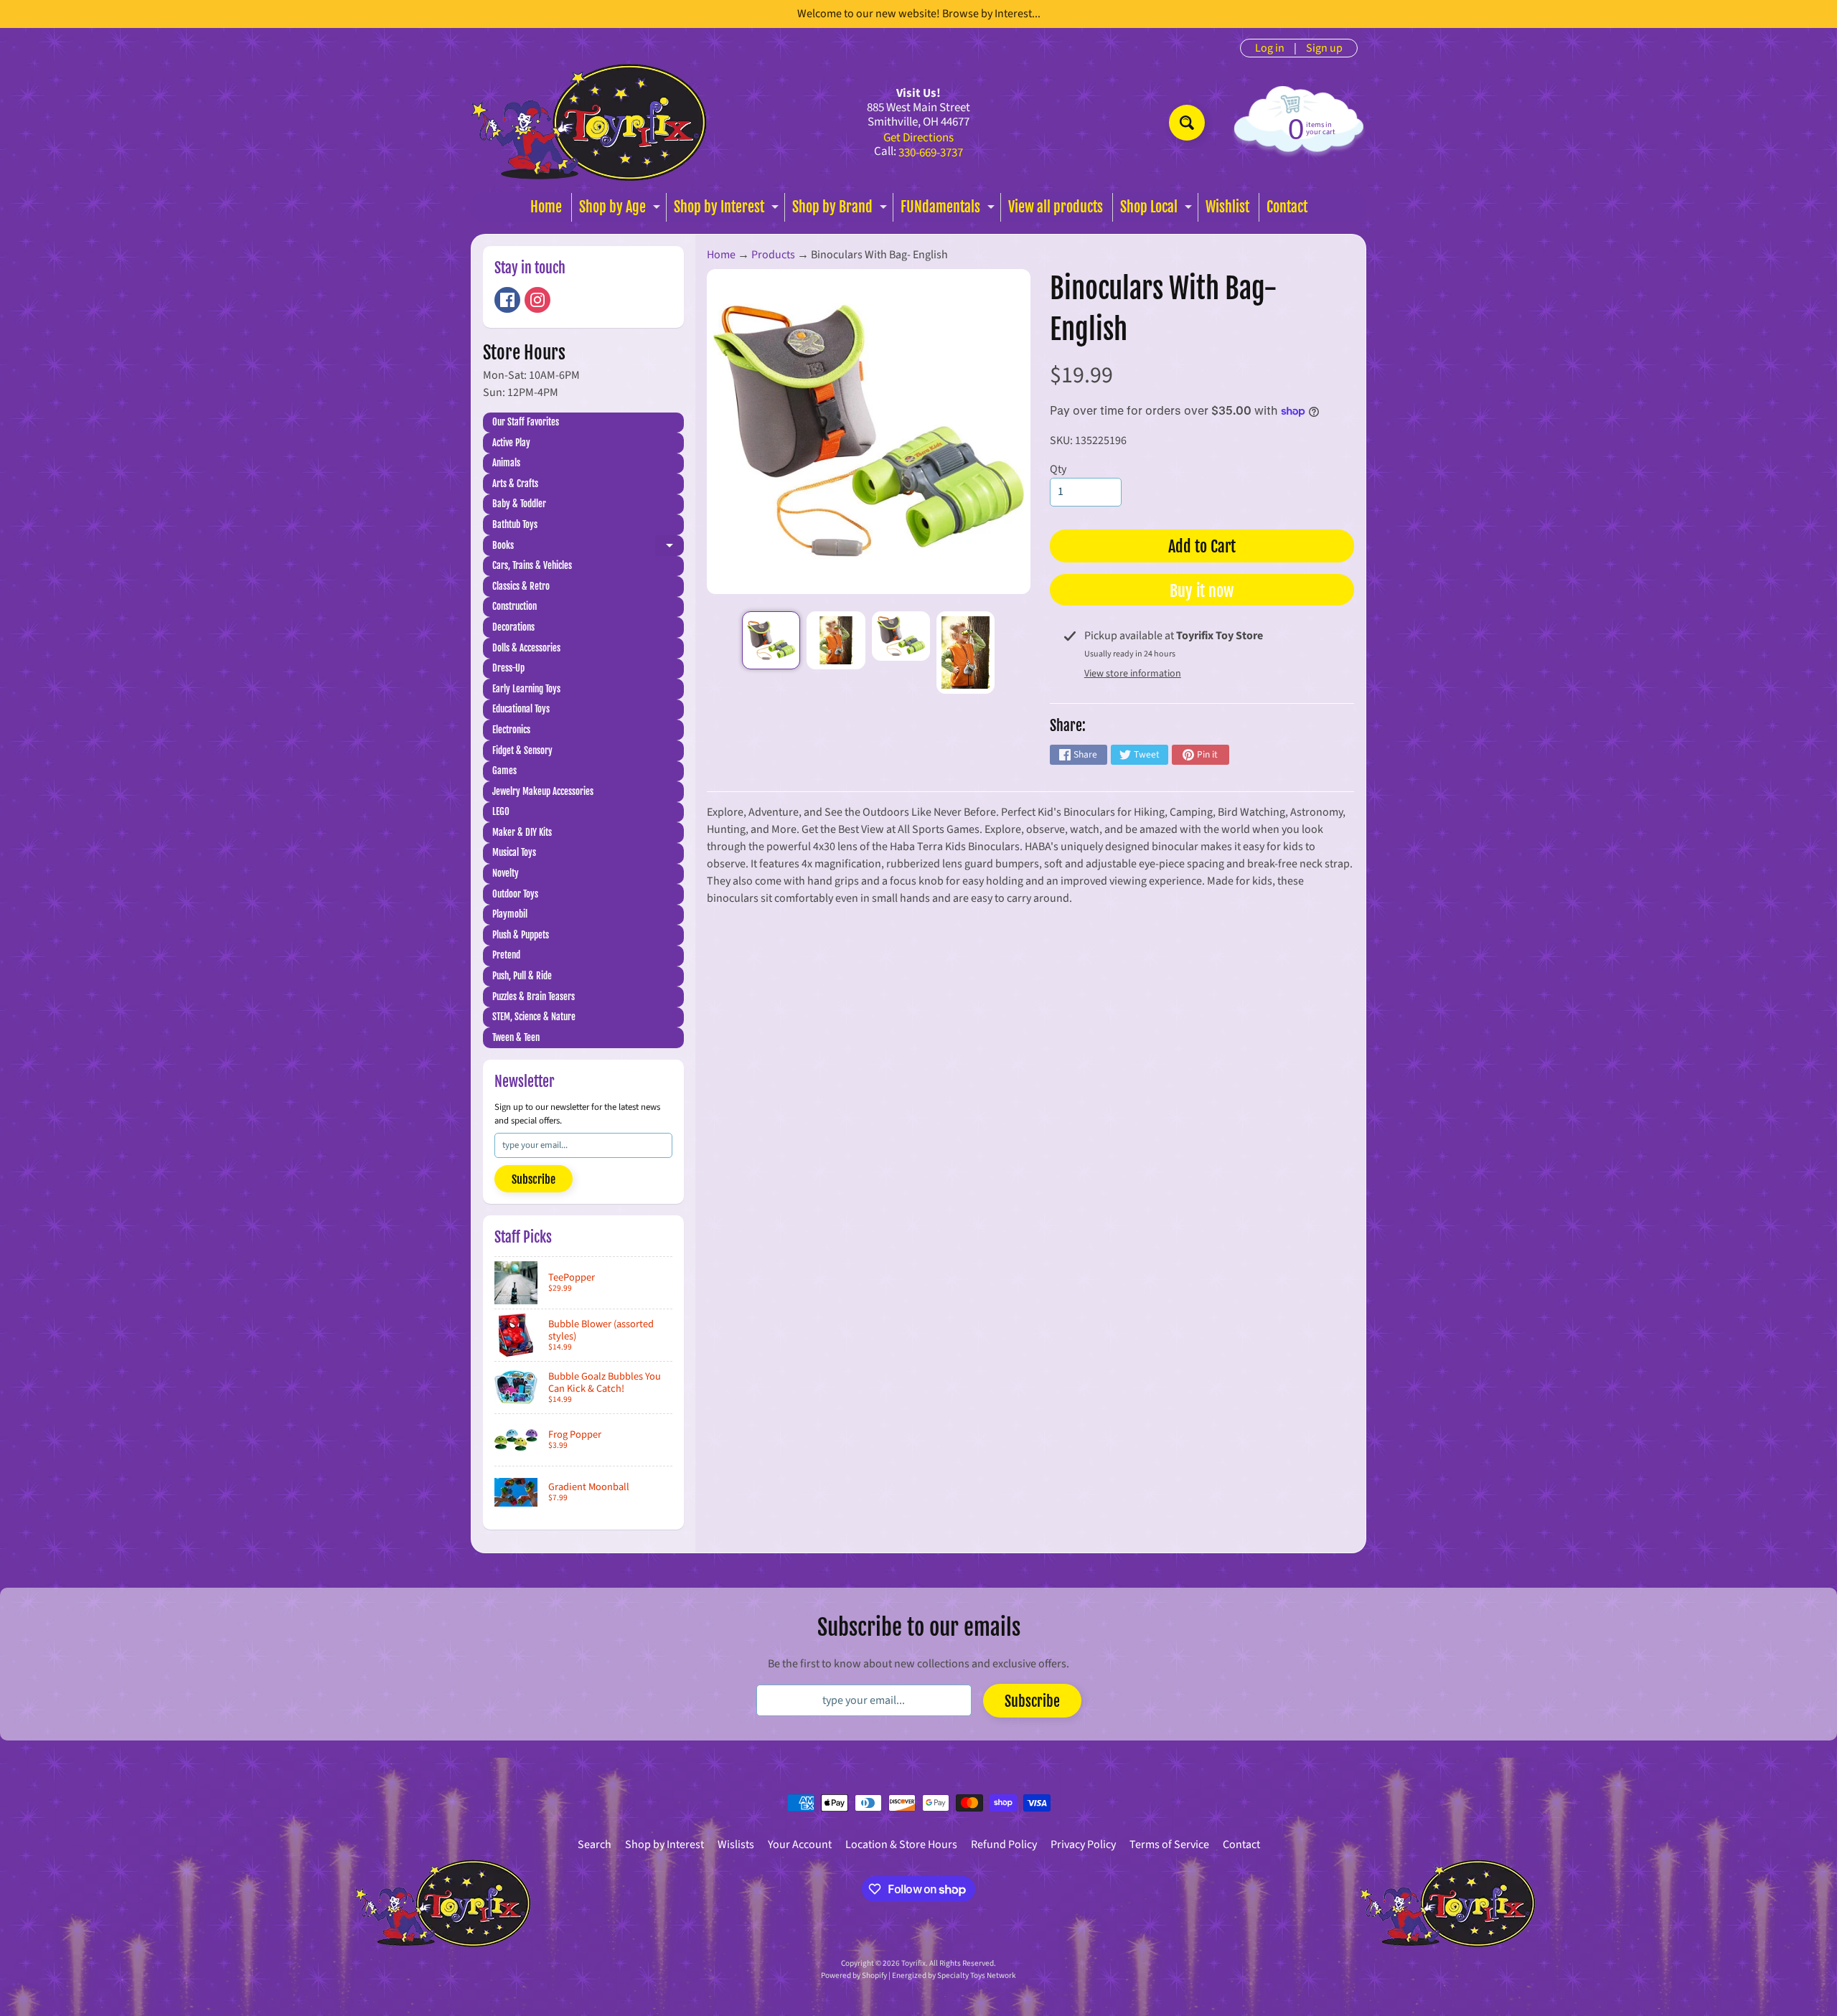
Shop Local (1158, 210)
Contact (1287, 207)
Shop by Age (621, 210)
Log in (1270, 48)
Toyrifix (913, 1963)
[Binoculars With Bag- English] (771, 640)
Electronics (511, 730)
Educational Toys (521, 709)
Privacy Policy (1083, 1845)
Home (546, 207)
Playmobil (510, 914)
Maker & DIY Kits (522, 832)
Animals (506, 463)
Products (773, 255)
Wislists (736, 1845)
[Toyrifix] (589, 122)
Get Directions (918, 138)
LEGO (501, 811)
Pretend (506, 955)
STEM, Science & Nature (534, 1017)
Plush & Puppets (521, 935)
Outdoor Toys (515, 894)
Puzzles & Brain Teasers (534, 997)
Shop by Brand (841, 210)
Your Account (800, 1845)
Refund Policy (1004, 1845)
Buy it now (1202, 591)
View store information (1133, 674)
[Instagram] (537, 300)
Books (588, 548)
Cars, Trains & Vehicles (532, 565)
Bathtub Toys (515, 524)
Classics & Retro (521, 586)
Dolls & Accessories (526, 648)
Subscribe (534, 1179)
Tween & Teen (516, 1037)
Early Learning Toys (526, 689)
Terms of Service (1169, 1845)
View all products (1056, 207)
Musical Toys (514, 852)
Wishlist (1227, 207)
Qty (1058, 469)
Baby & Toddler (519, 504)
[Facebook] (507, 300)
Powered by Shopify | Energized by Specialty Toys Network (918, 1975)
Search (595, 1845)
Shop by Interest (728, 210)
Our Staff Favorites (526, 422)
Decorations (513, 627)
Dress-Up (508, 668)
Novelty (506, 873)
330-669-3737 (931, 153)
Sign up (1324, 48)
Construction (515, 606)
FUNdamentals (949, 210)
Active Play (511, 443)
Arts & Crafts (515, 484)
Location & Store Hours (901, 1845)
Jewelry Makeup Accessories (543, 791)
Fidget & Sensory (522, 750)
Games (504, 771)
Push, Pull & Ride (522, 976)
